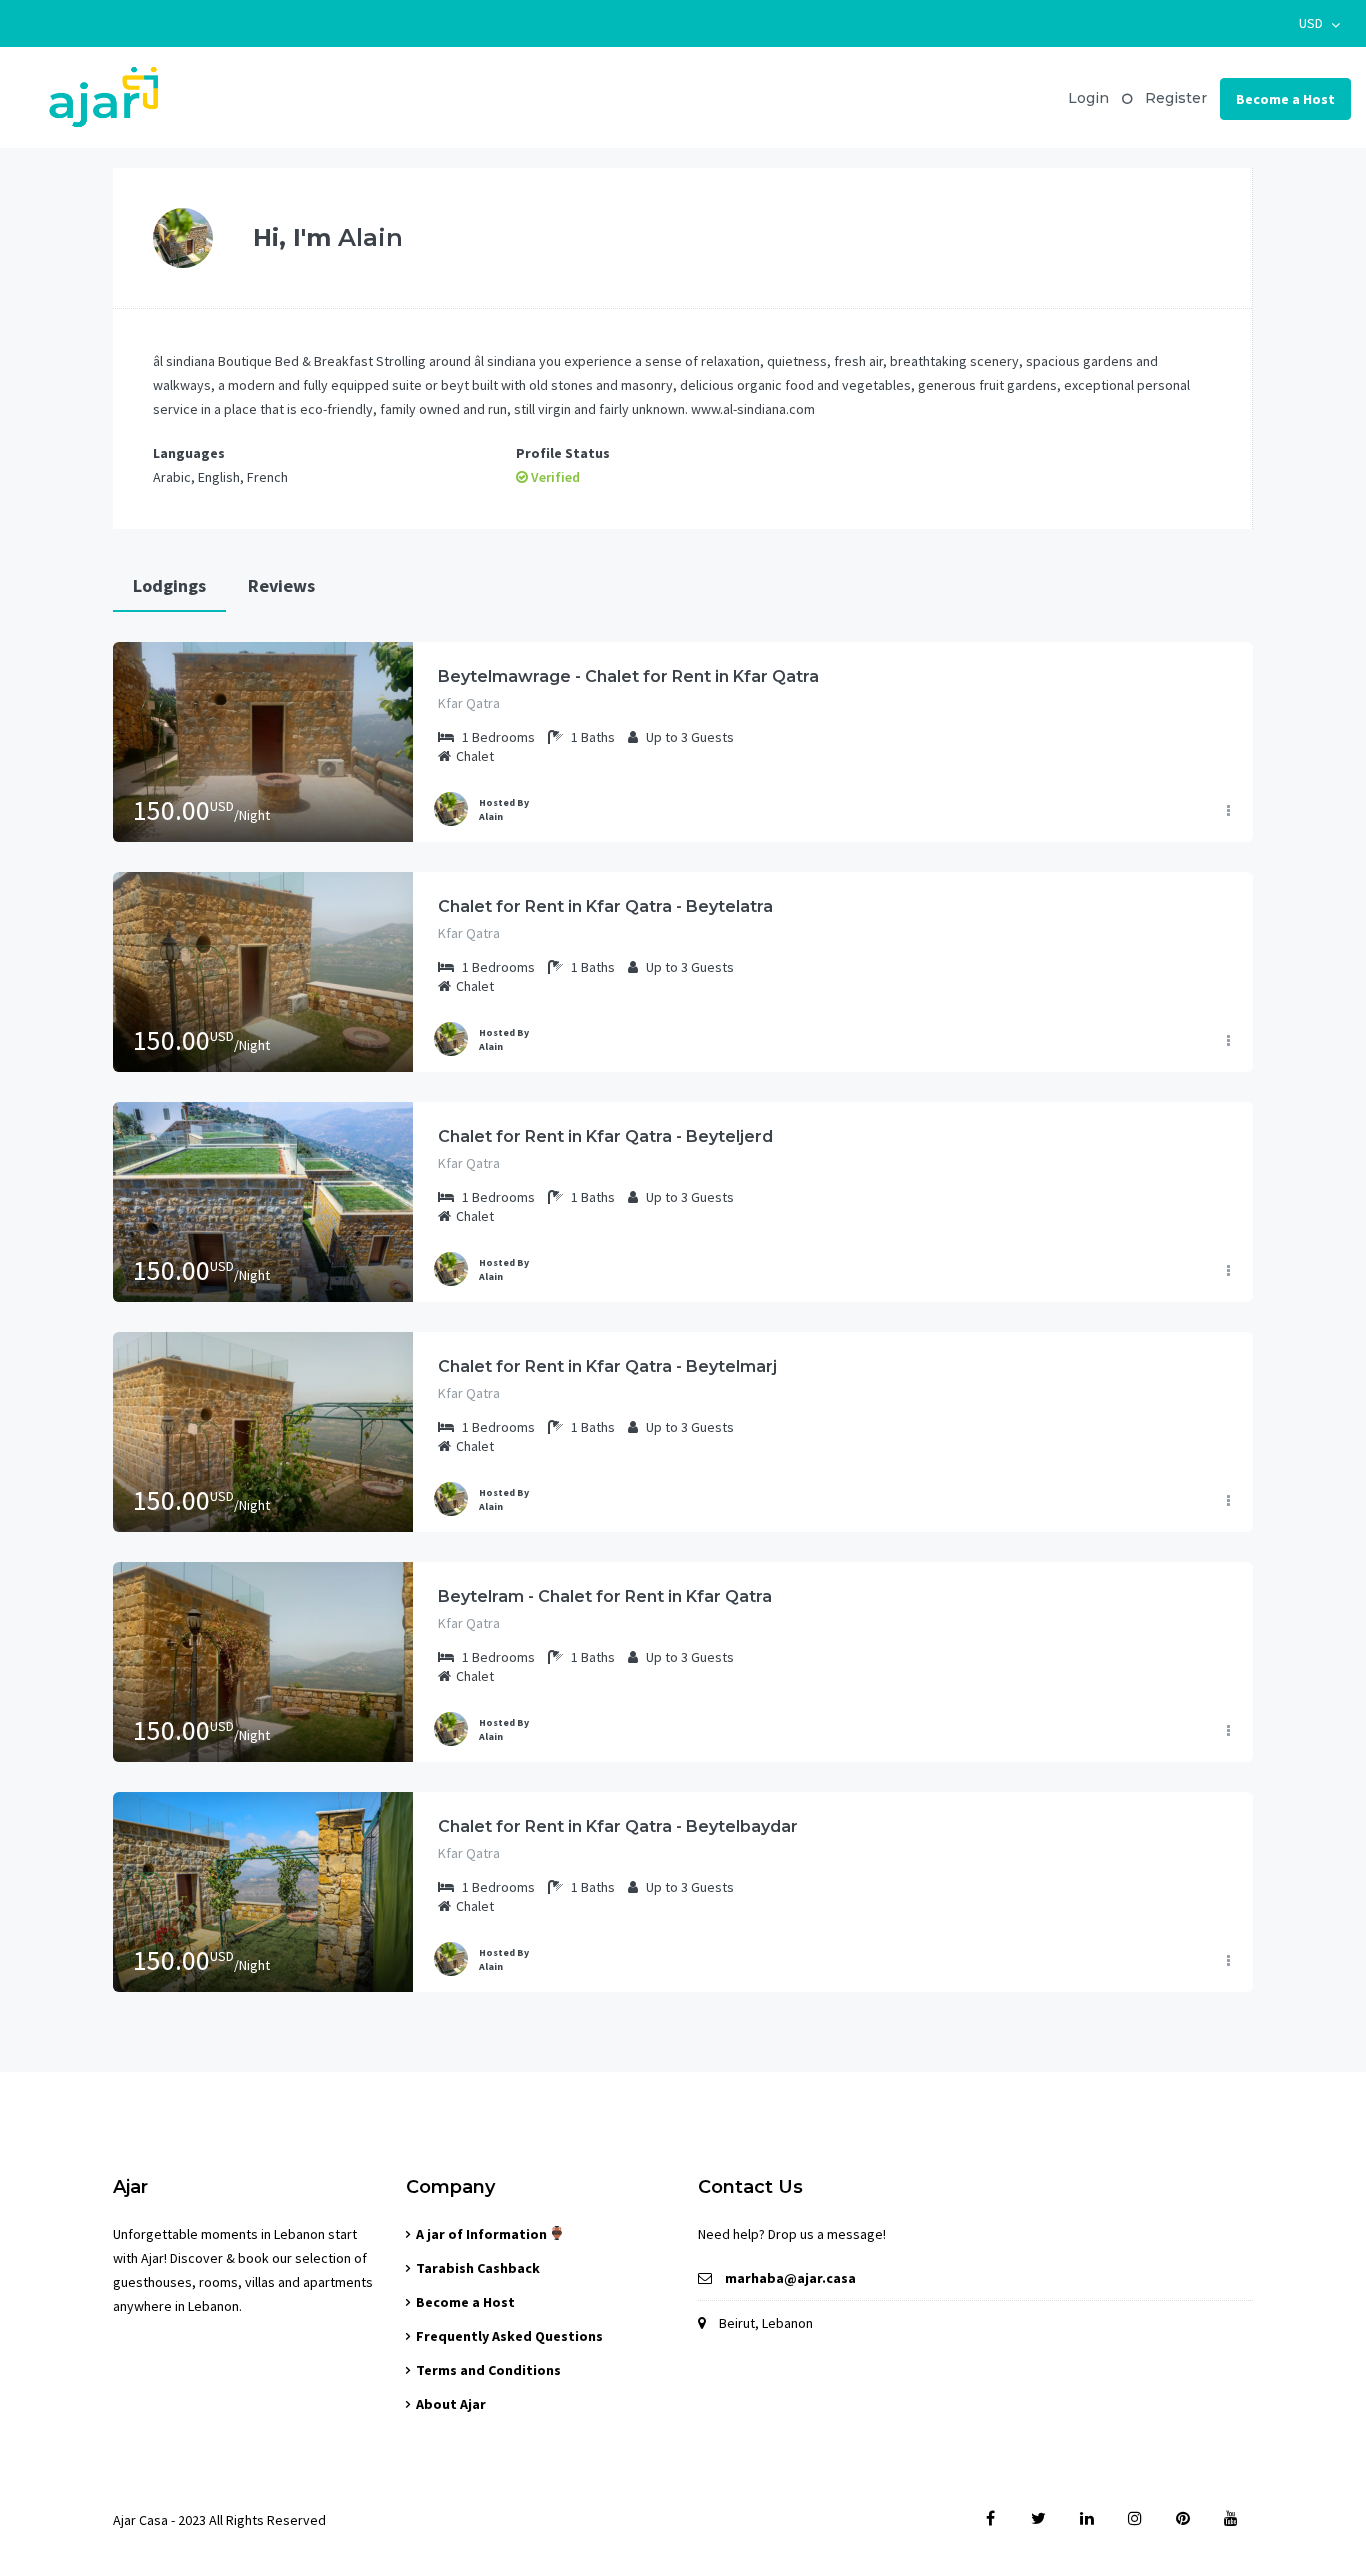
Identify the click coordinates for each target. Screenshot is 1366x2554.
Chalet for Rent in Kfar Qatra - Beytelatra (605, 906)
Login (1088, 98)
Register (1176, 98)
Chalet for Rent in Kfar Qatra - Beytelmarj (607, 1366)
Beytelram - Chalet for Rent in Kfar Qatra (605, 1596)
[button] (1319, 23)
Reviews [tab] (281, 585)
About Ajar (451, 2404)
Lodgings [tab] (169, 585)
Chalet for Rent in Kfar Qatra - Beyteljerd (605, 1136)
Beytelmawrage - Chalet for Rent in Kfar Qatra (628, 676)
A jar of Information (483, 2234)
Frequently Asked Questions (509, 2336)
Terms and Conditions (488, 2370)
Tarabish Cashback (478, 2268)
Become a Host (1285, 99)
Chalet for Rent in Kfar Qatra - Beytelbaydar (618, 1826)
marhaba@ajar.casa (790, 2278)
